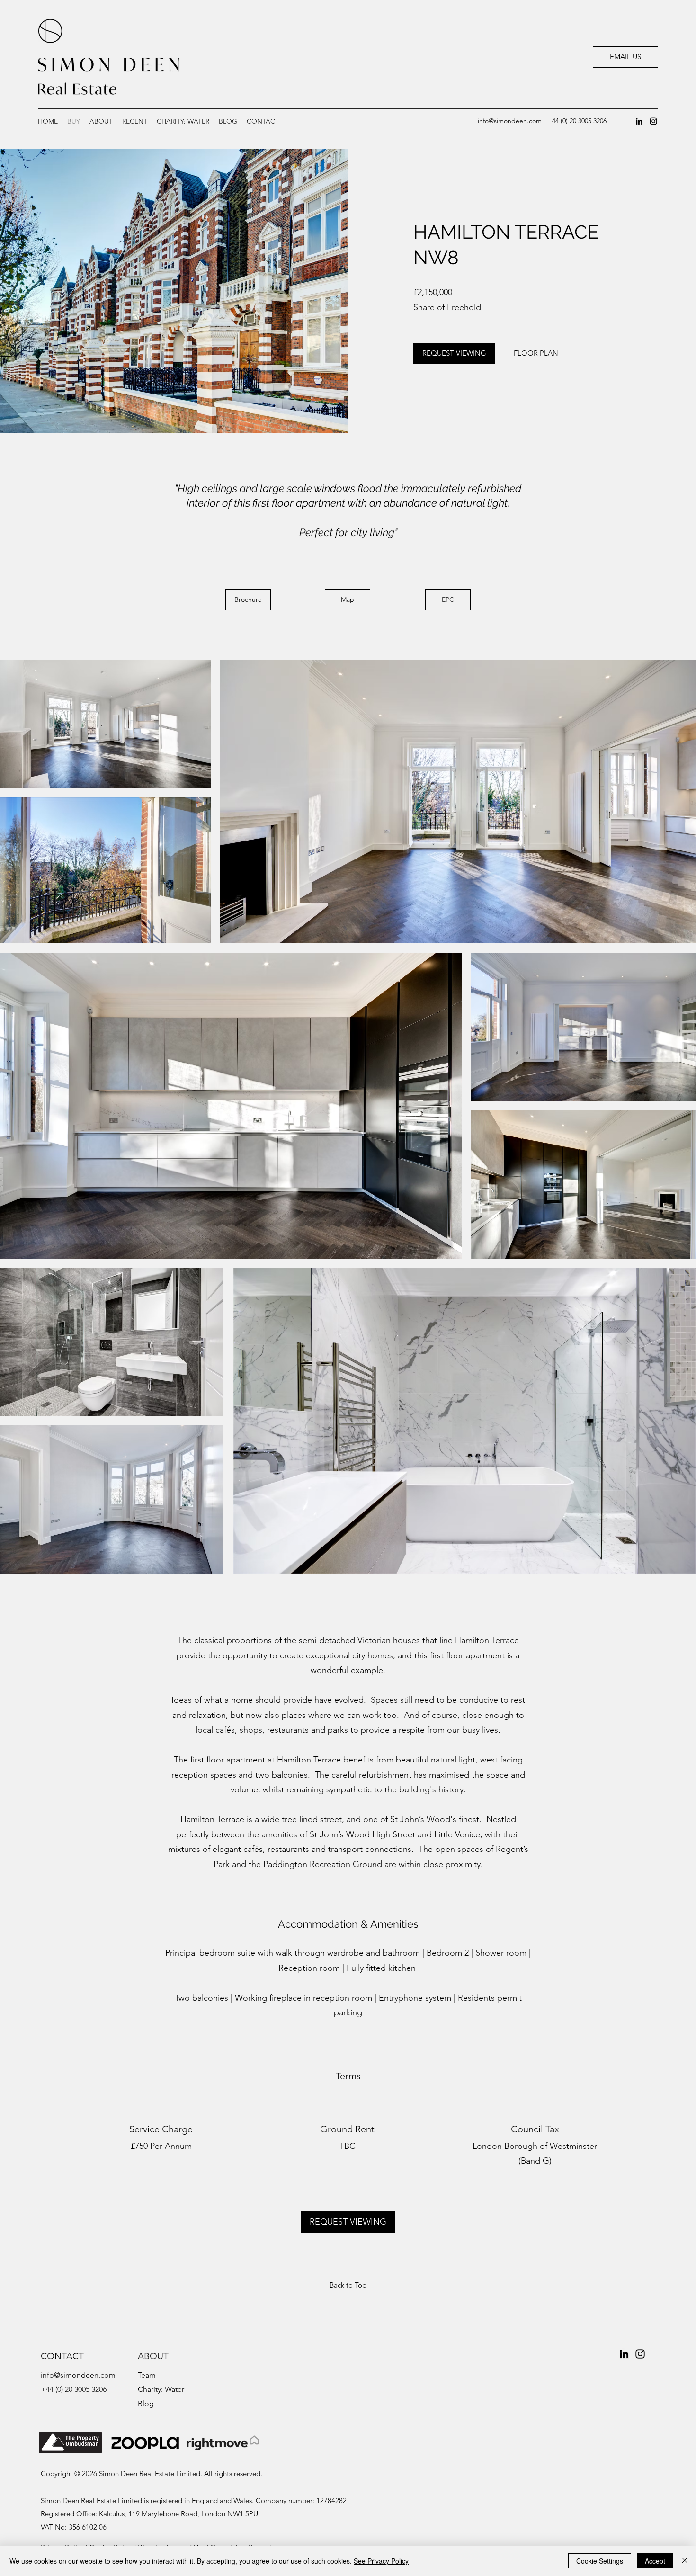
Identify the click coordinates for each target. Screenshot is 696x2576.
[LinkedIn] (639, 121)
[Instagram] (653, 121)
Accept (655, 2561)
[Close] (685, 2561)
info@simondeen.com (510, 121)
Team (147, 2375)
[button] (135, 121)
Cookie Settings (600, 2561)
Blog (146, 2403)
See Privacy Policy (381, 2561)
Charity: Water (161, 2389)
